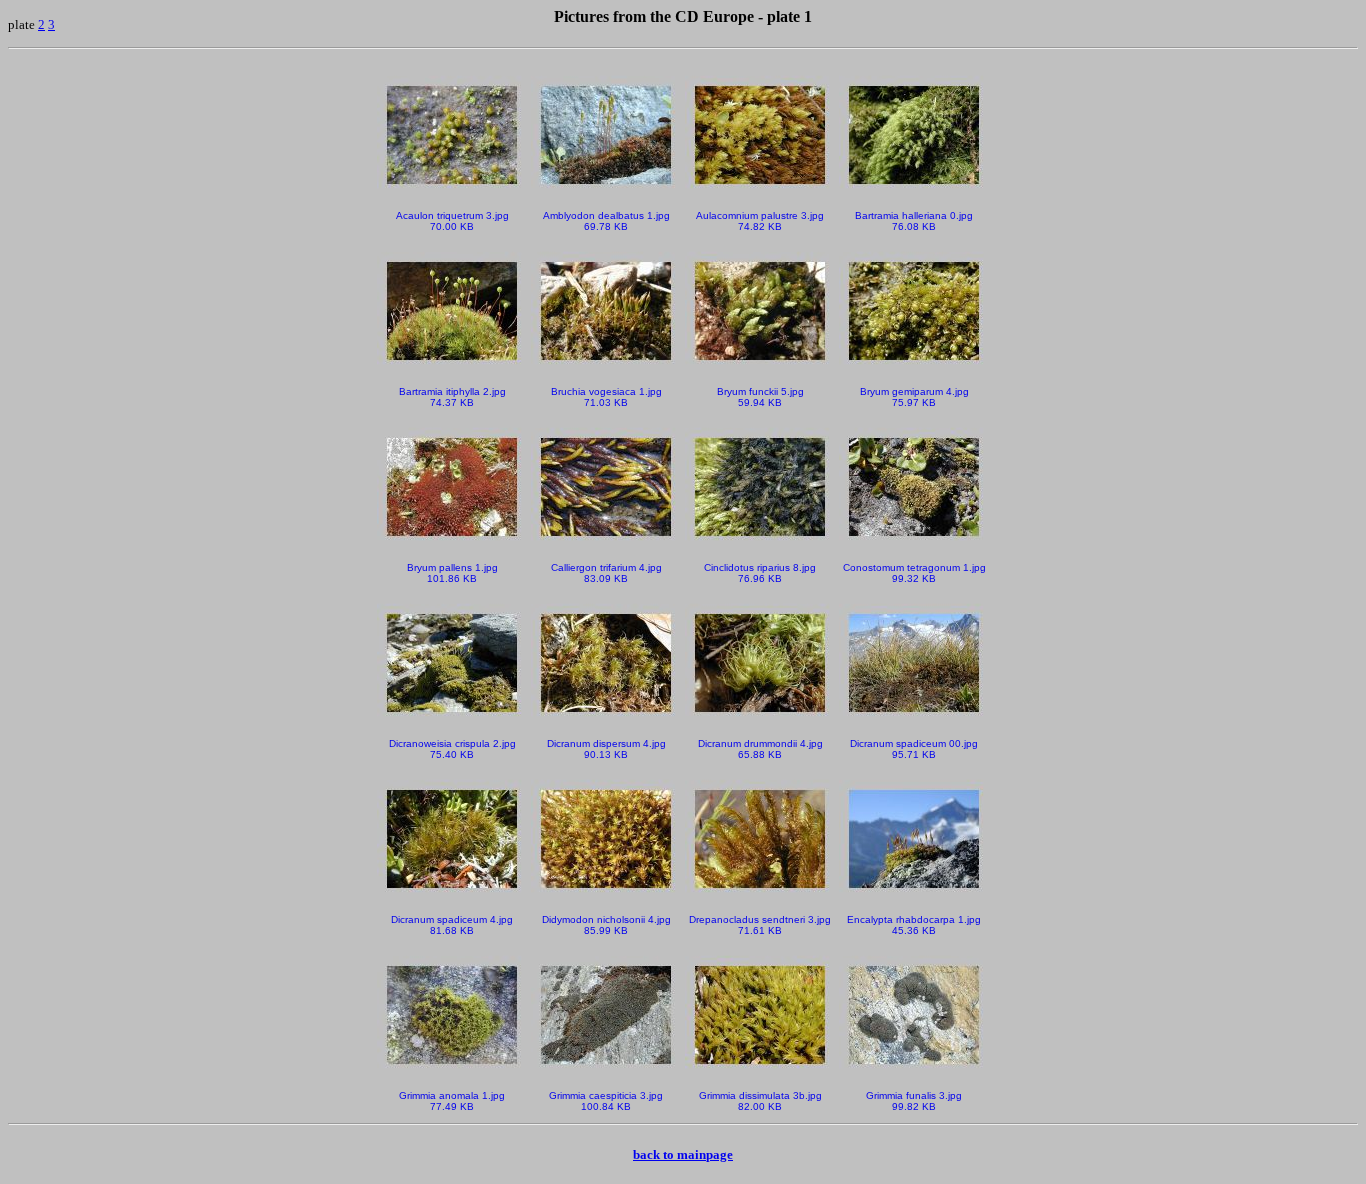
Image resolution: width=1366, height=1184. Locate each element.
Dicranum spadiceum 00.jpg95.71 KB (914, 749)
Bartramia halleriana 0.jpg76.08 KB (914, 221)
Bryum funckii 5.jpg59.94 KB (760, 397)
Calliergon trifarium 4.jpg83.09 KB (606, 573)
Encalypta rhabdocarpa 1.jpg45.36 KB (914, 925)
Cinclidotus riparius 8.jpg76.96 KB (760, 573)
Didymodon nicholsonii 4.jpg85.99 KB (606, 925)
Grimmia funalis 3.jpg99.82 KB (914, 1101)
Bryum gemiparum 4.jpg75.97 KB (914, 397)
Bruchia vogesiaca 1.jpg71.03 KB (606, 397)
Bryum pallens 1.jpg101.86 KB (452, 573)
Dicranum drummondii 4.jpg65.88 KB (760, 749)
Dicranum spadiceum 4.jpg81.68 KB (452, 925)
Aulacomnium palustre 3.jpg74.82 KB (760, 221)
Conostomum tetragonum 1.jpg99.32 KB (914, 573)
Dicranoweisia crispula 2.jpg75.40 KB (452, 749)
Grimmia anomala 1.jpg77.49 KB (452, 1101)
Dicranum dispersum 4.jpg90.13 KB (606, 749)
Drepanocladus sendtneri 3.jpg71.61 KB (760, 925)
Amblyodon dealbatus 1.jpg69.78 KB (606, 221)
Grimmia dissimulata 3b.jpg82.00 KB (760, 1101)
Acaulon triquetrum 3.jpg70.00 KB (452, 221)
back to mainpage (683, 1154)
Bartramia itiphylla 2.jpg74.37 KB (452, 397)
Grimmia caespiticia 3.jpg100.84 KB (606, 1101)
